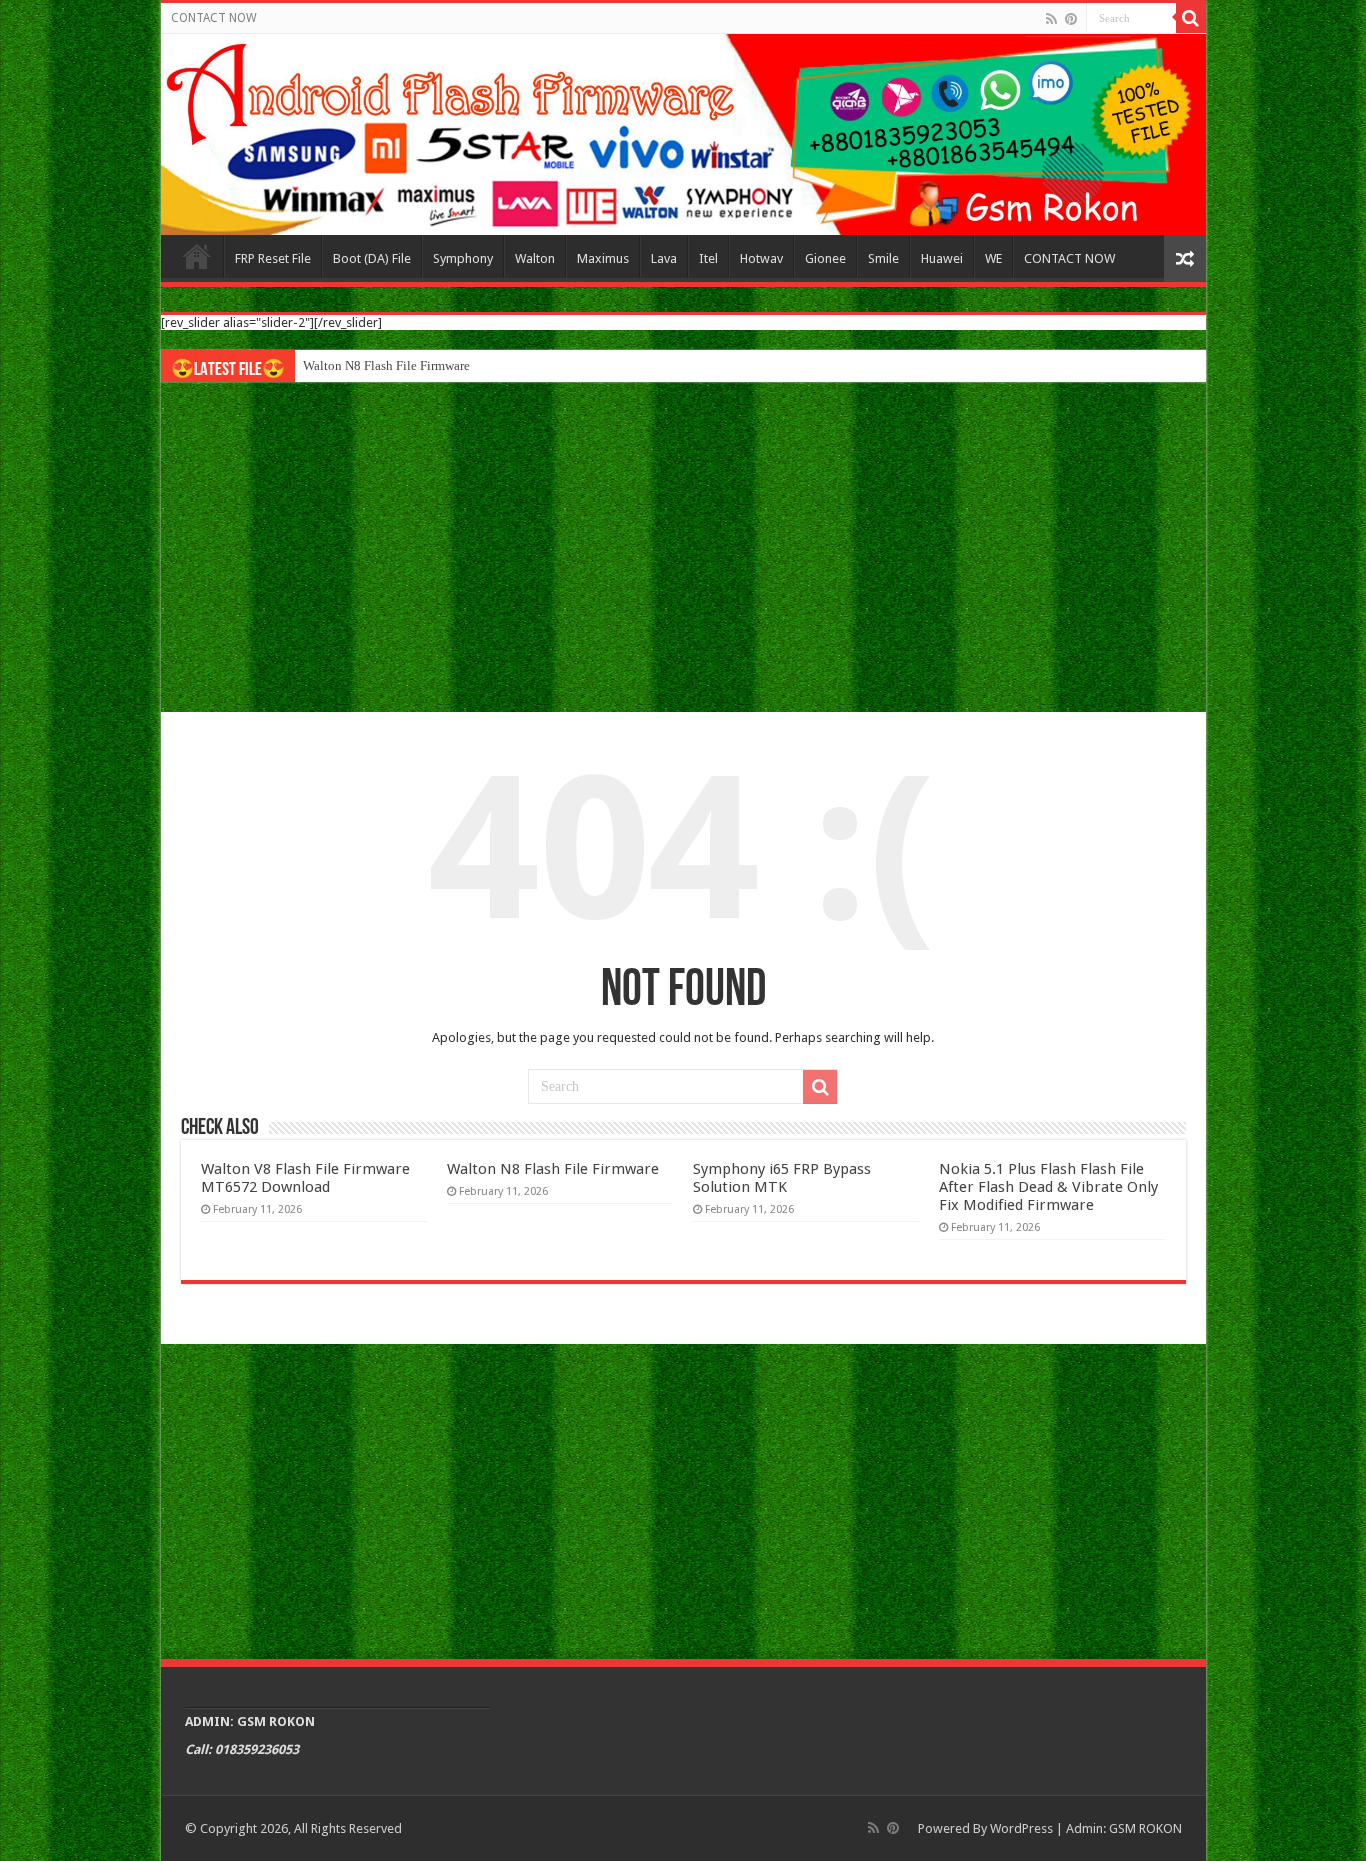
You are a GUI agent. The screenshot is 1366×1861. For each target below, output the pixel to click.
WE (993, 258)
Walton (535, 258)
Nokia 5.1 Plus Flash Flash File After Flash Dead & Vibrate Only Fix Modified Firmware (1048, 1187)
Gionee (825, 258)
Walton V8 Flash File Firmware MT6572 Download (305, 1178)
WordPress (1021, 1828)
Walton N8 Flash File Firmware (386, 365)
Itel (708, 258)
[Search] (1191, 18)
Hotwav (761, 258)
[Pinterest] (1071, 19)
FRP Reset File (273, 258)
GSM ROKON (1145, 1828)
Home (197, 256)
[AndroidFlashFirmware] (683, 134)
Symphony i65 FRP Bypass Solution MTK (782, 1178)
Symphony (463, 258)
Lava (664, 258)
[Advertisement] (683, 547)
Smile (883, 258)
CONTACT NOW (214, 18)
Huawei (942, 258)
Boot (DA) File (372, 258)
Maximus (603, 258)
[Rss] (1051, 19)
